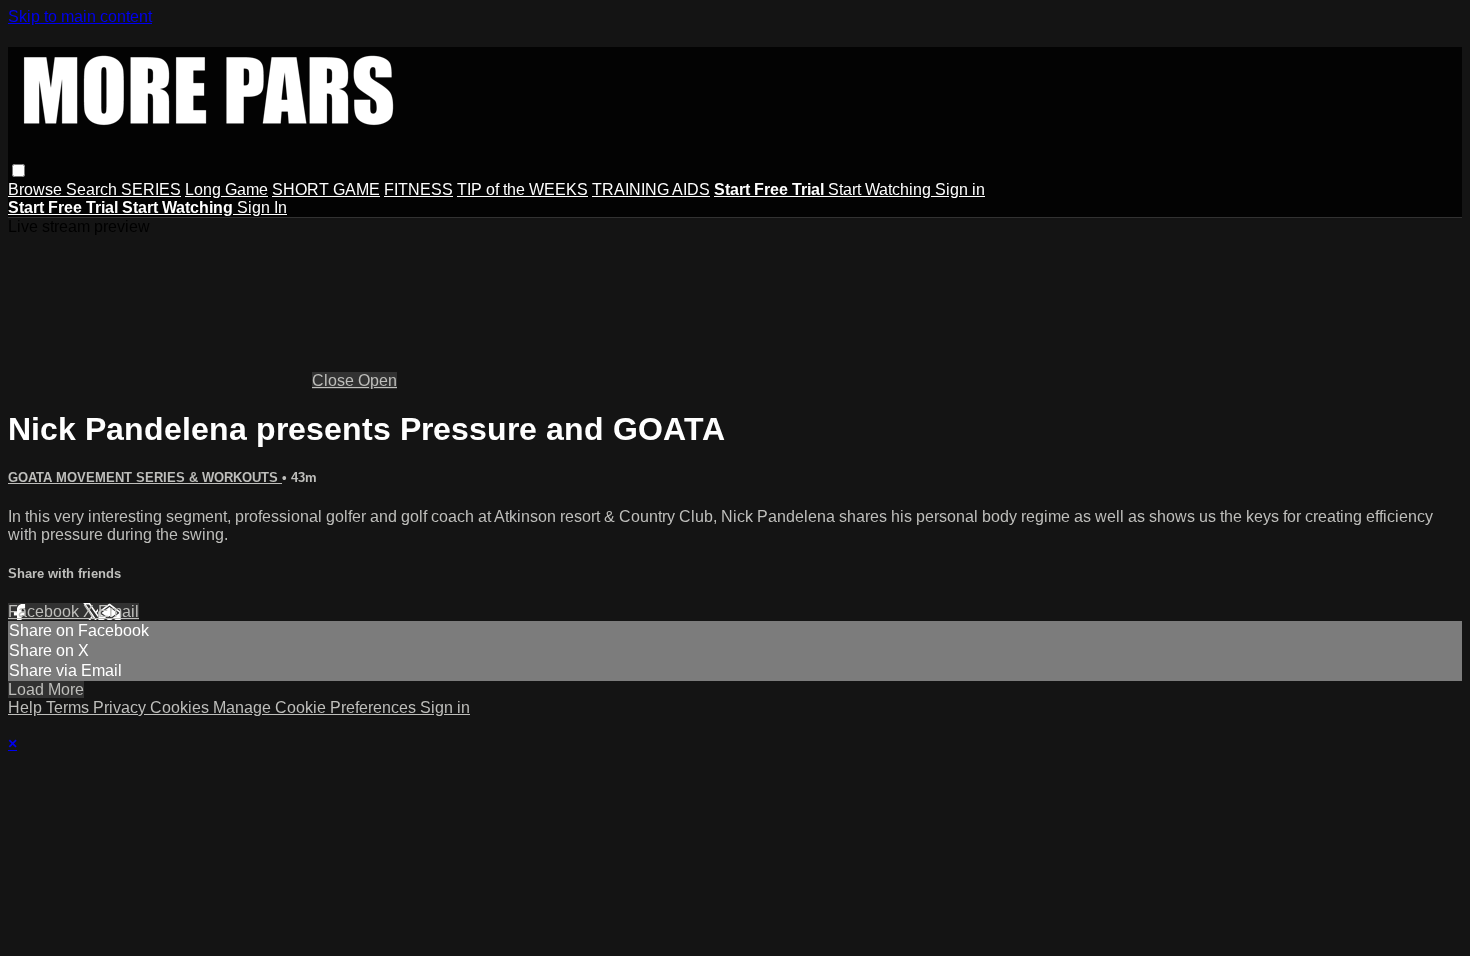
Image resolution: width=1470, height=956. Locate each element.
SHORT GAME (326, 189)
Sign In (262, 207)
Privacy (121, 707)
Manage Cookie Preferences (316, 707)
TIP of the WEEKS (522, 189)
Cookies (181, 707)
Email (118, 611)
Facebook (45, 611)
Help (27, 707)
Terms (69, 707)
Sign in (960, 189)
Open (377, 380)
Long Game (226, 189)
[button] (18, 170)
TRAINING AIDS (651, 189)
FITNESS (418, 189)
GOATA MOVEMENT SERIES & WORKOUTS (145, 477)
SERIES (151, 189)
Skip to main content (80, 16)
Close (335, 380)
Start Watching (881, 189)
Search (93, 189)
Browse (37, 189)
